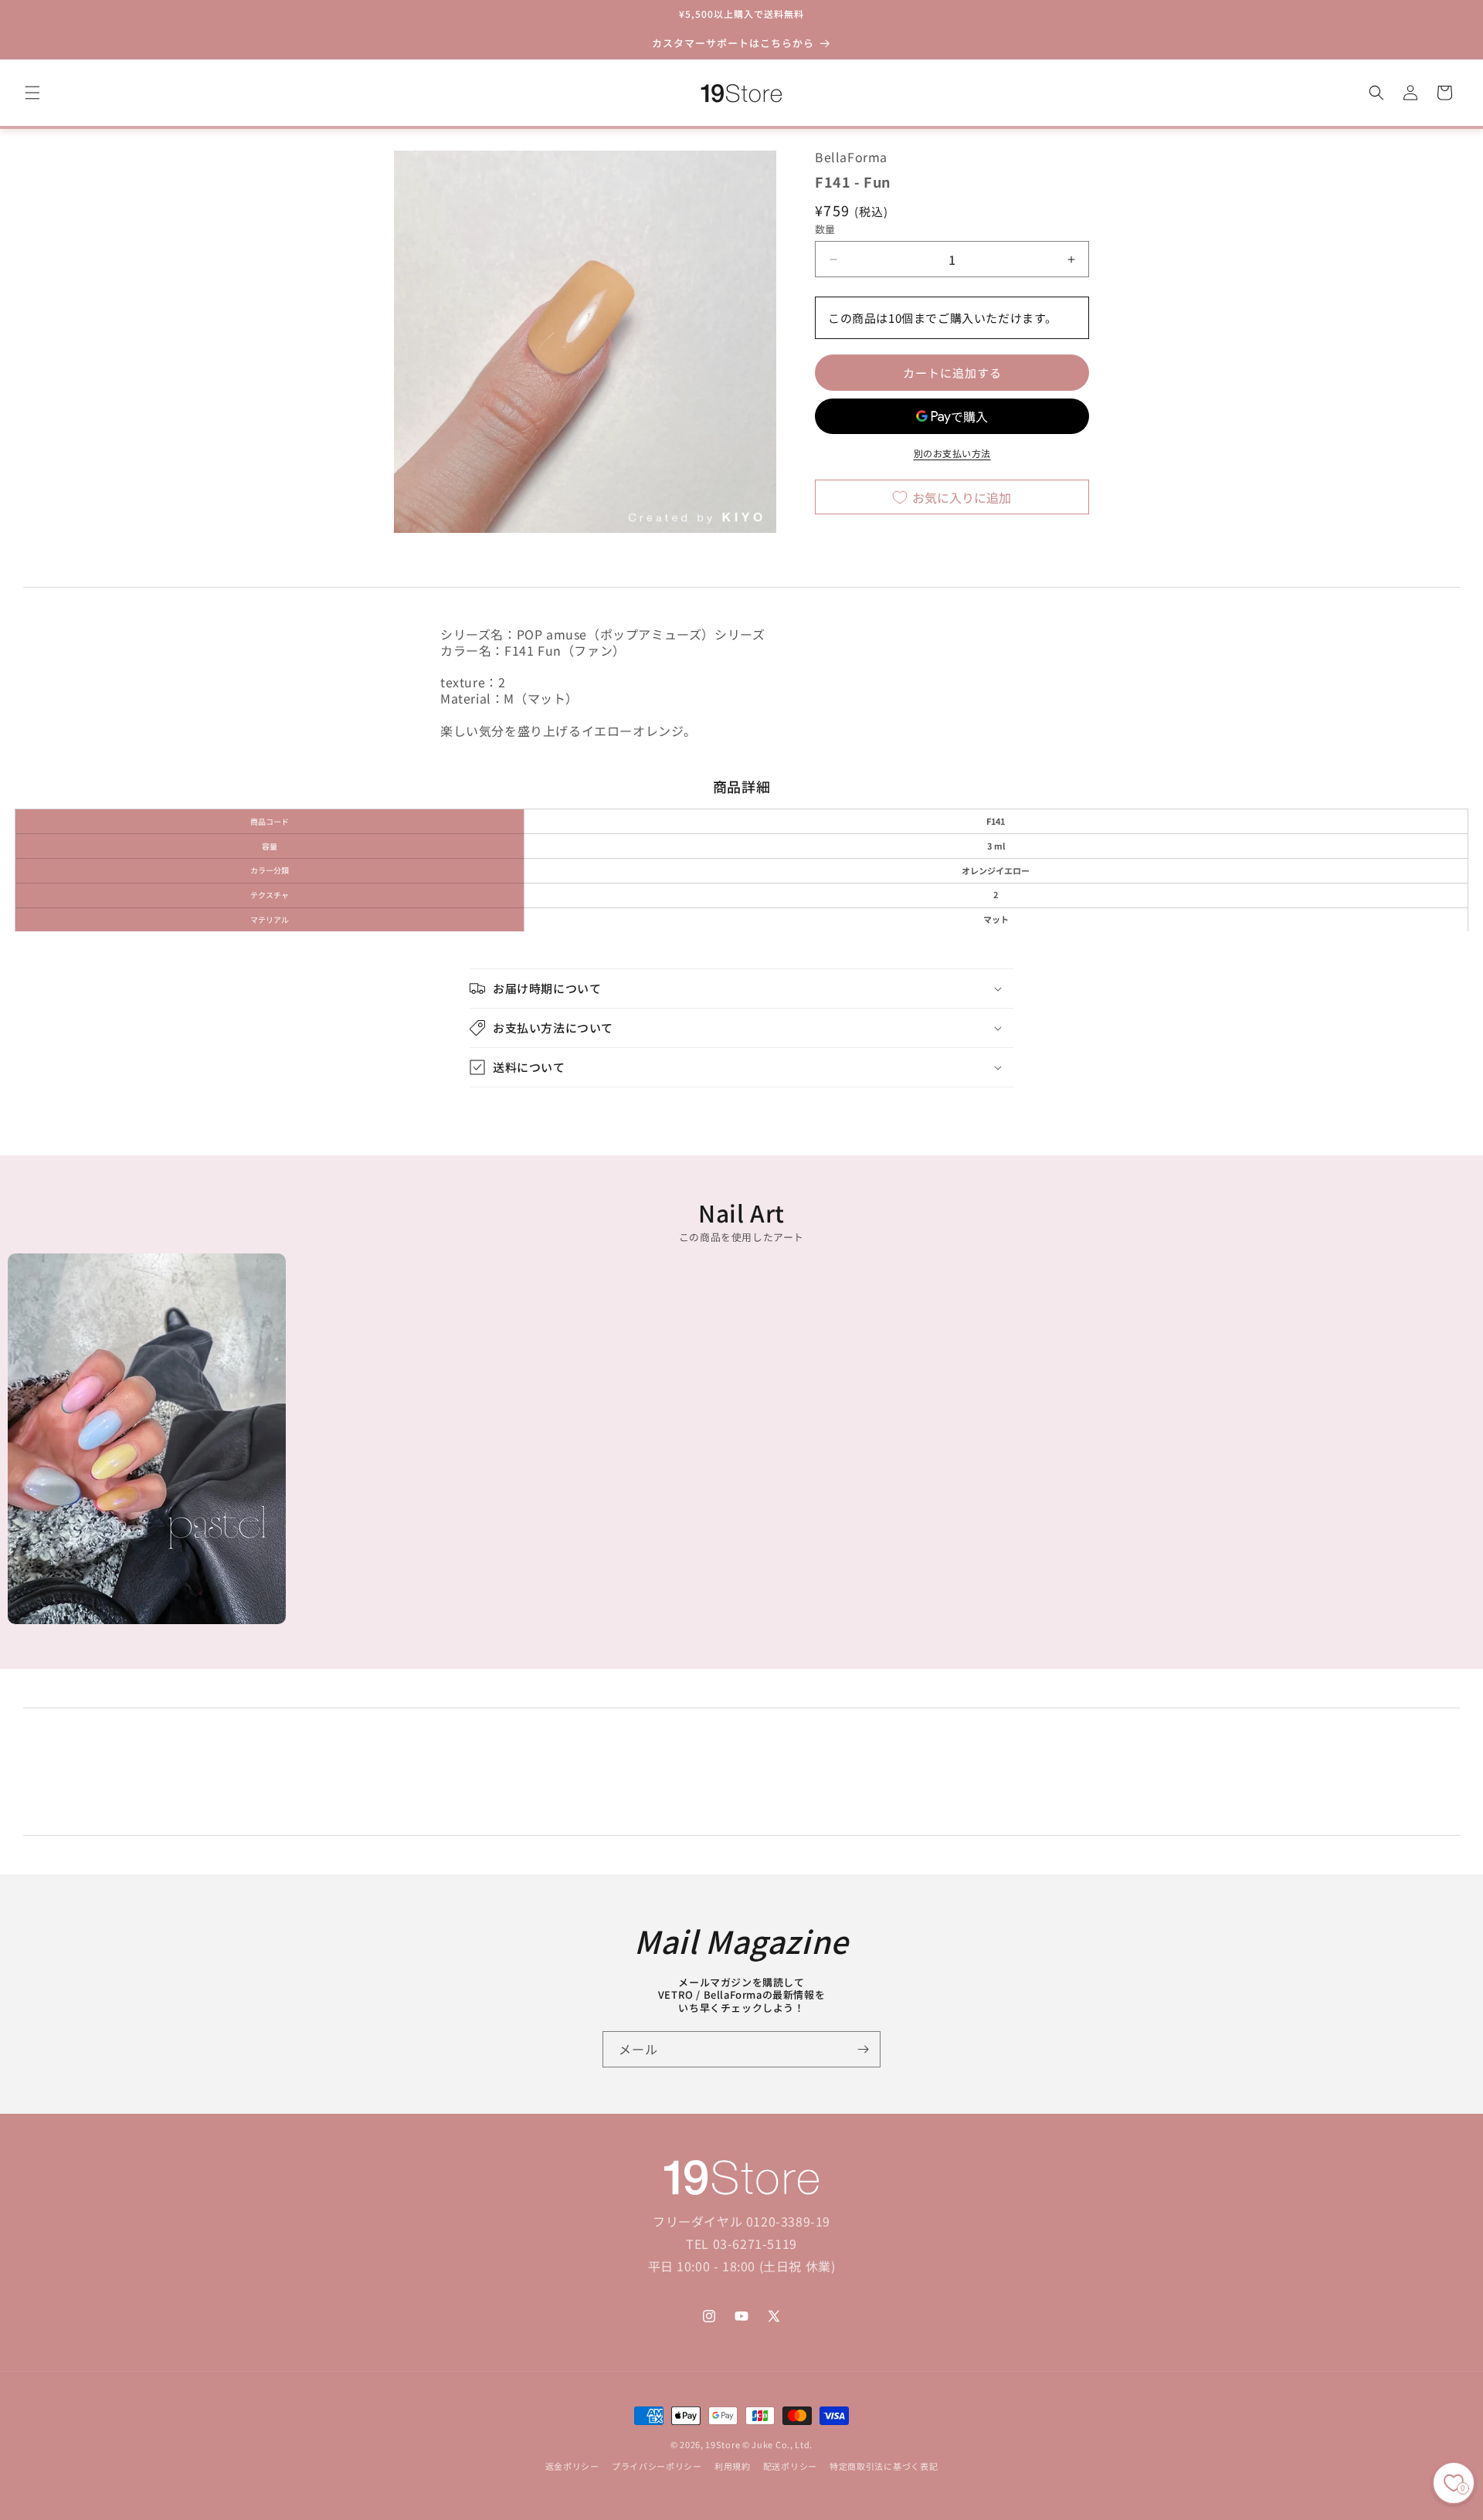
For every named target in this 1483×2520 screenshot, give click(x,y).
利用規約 (733, 2467)
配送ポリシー (790, 2467)
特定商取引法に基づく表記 (884, 2467)
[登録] (863, 2049)
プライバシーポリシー (657, 2467)
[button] (32, 93)
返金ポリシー (572, 2467)
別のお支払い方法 (952, 454)
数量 (825, 229)
